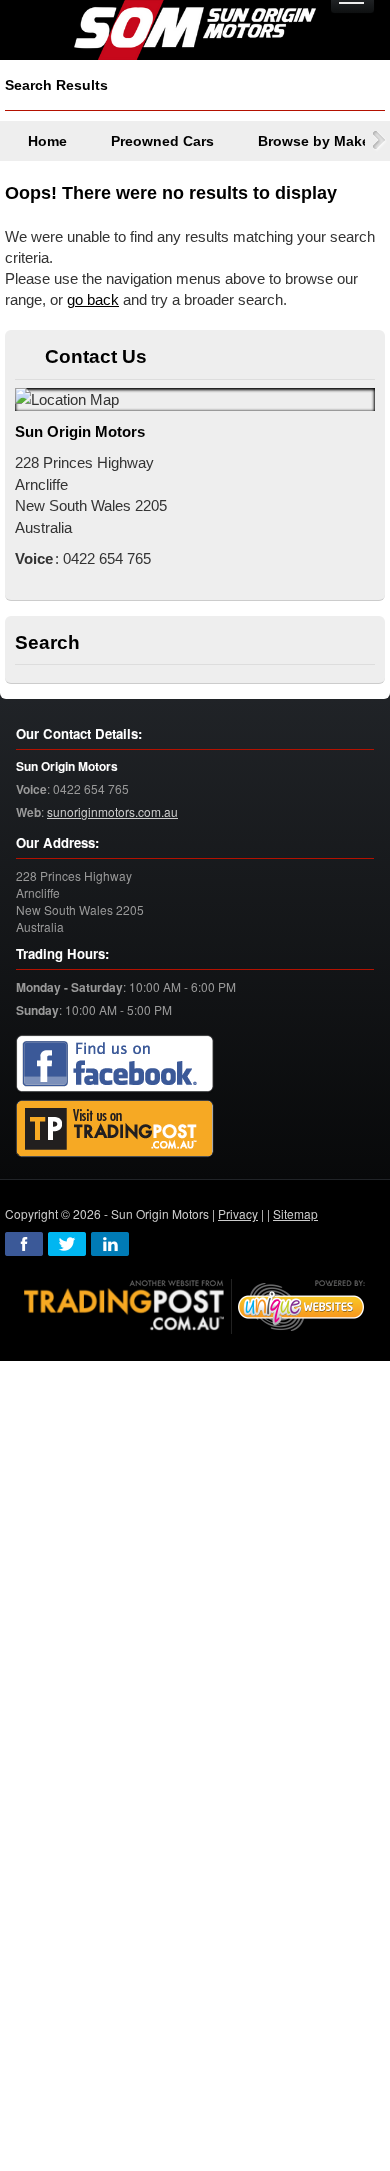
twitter (67, 1244)
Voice (31, 789)
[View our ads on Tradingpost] (115, 1129)
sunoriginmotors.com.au (112, 811)
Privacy (238, 1213)
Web (28, 812)
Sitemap (295, 1213)
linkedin (110, 1244)
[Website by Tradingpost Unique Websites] (195, 1304)
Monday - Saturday (69, 987)
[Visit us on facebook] (115, 1064)
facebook (24, 1244)
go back (93, 299)
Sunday (37, 1010)
